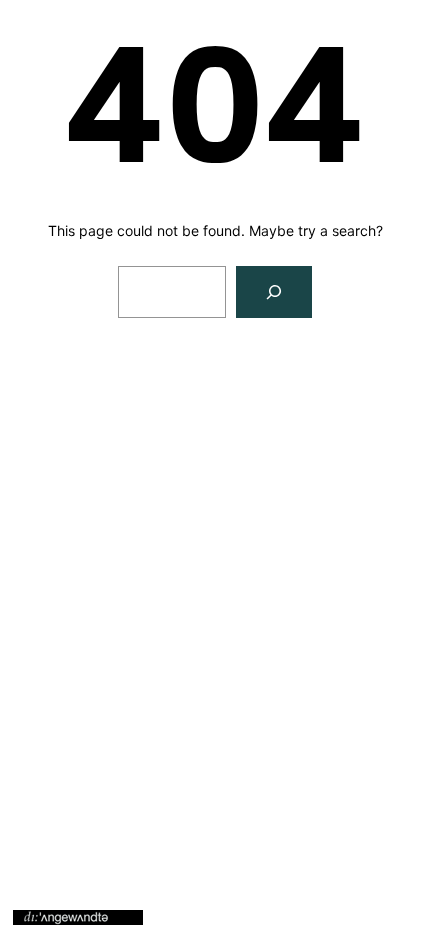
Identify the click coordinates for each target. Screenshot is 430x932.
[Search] (274, 292)
